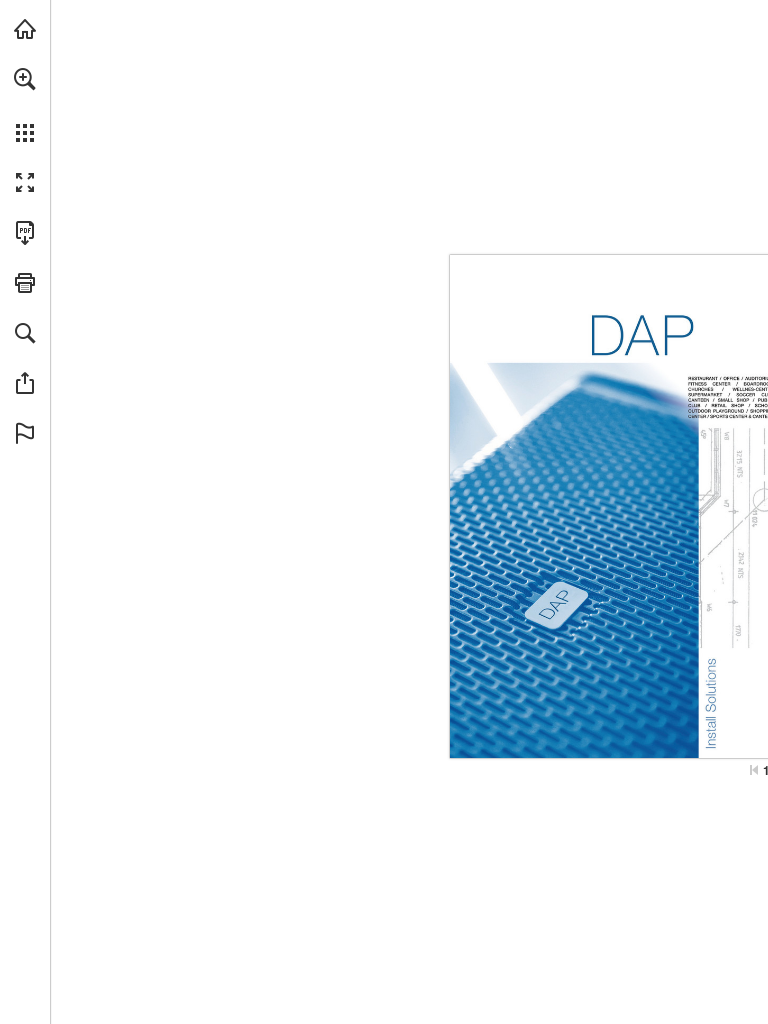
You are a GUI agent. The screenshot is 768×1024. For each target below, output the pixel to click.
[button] (25, 79)
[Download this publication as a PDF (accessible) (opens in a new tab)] (25, 233)
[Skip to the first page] (754, 770)
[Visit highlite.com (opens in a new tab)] (25, 29)
